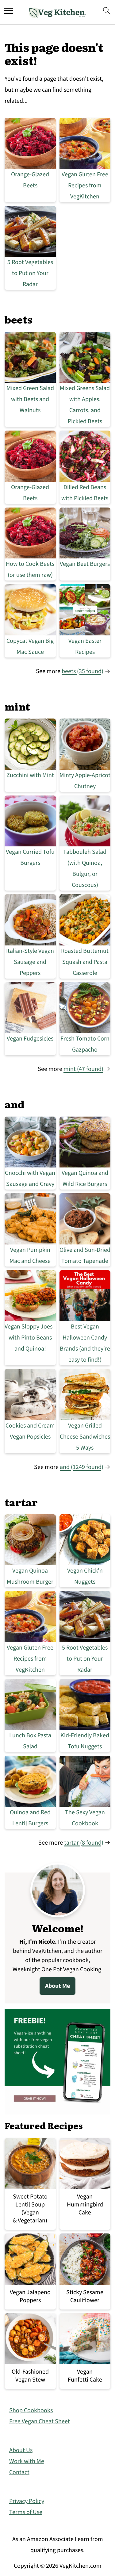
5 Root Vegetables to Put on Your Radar (30, 273)
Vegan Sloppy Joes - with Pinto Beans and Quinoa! (30, 1338)
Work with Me (27, 2461)
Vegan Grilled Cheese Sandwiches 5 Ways (85, 1437)
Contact (19, 2472)
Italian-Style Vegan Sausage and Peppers (30, 962)
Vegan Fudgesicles (30, 1039)
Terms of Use (26, 2512)
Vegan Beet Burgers (85, 564)
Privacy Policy (27, 2501)
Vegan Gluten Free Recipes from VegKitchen (85, 186)
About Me (57, 1986)
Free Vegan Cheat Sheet (40, 2421)
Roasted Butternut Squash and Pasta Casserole (85, 962)
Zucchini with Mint (30, 775)
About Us (21, 2450)
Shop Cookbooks (31, 2410)
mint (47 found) (83, 1069)
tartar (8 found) (84, 1843)
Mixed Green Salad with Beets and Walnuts (30, 399)
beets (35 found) (82, 671)
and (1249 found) (82, 1467)
